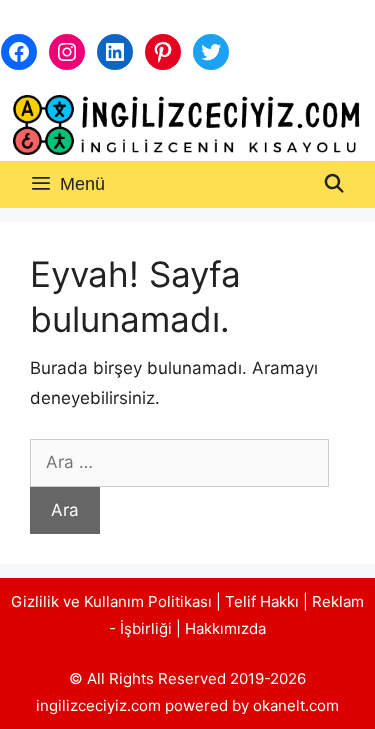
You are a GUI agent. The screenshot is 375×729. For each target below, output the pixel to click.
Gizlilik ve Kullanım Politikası (111, 601)
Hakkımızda (225, 628)
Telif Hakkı (262, 601)
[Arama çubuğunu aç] (334, 184)
